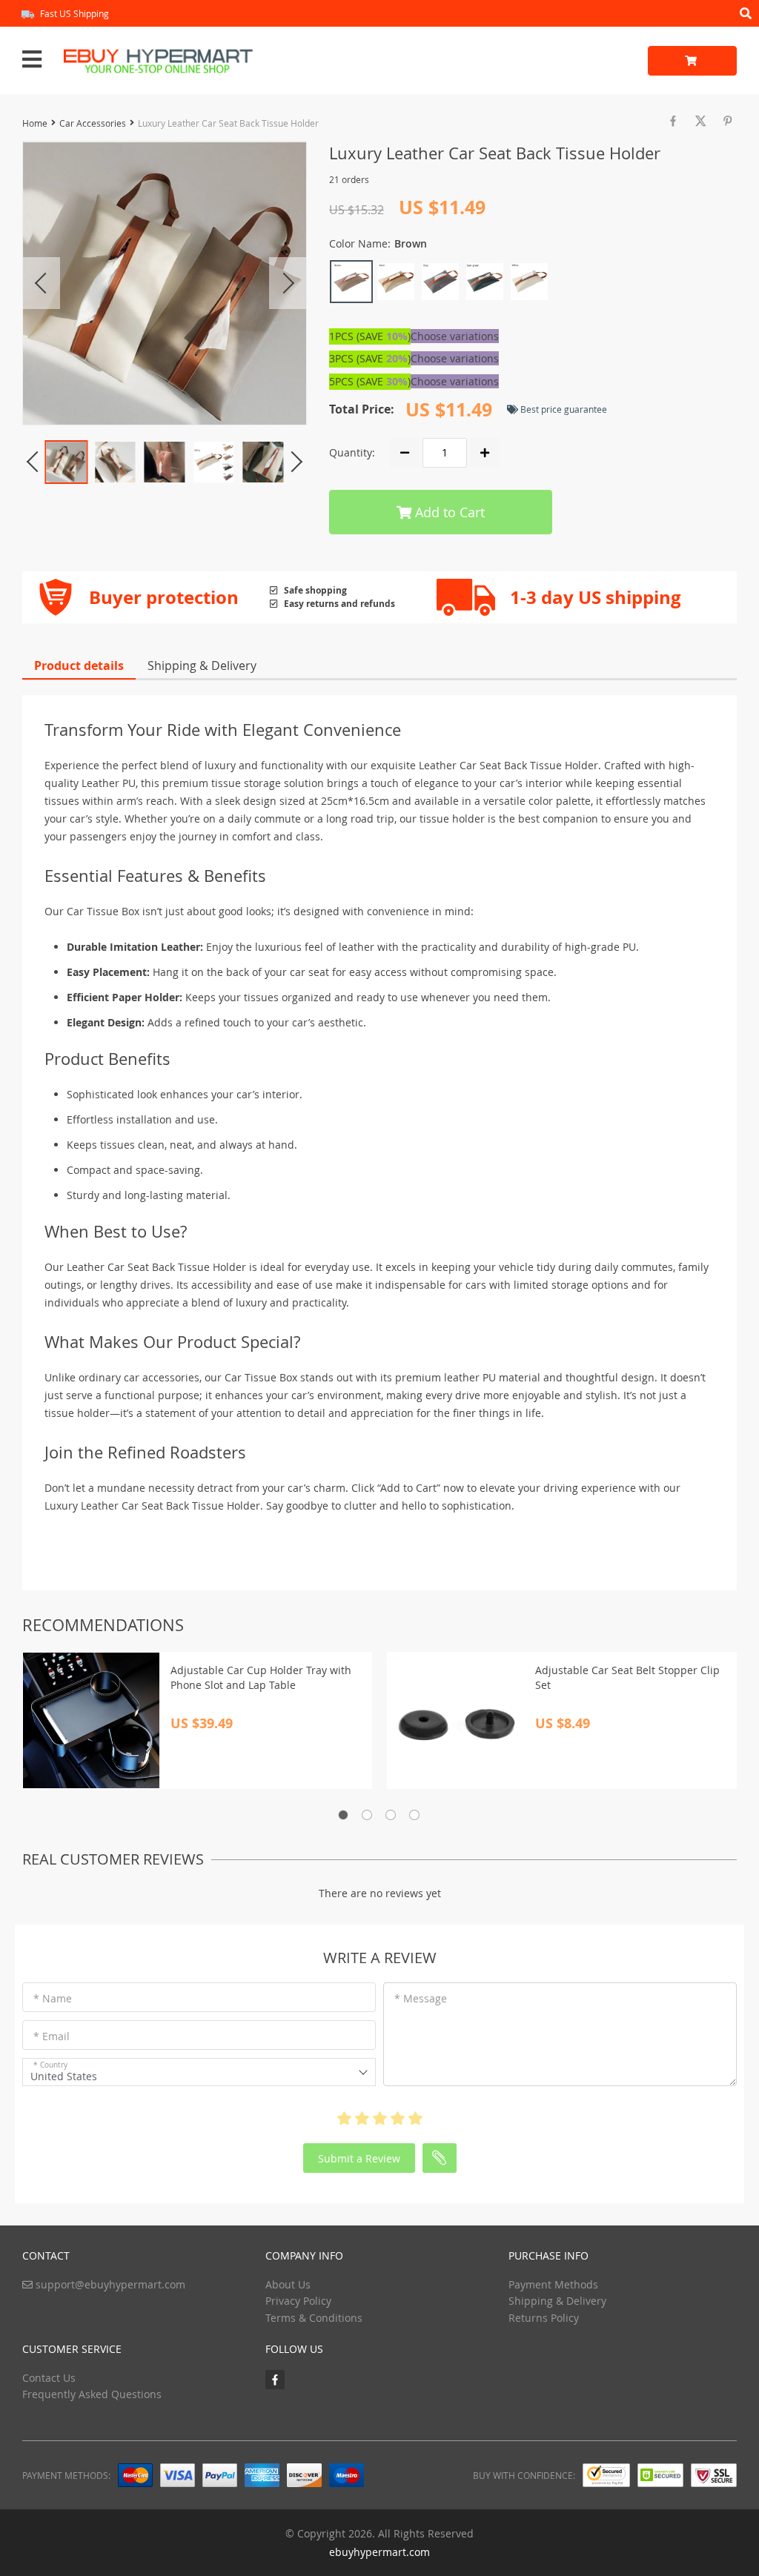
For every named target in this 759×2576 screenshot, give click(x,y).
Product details (79, 665)
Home (35, 123)
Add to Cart (448, 512)
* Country (50, 2065)
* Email (52, 2036)
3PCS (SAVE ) (370, 358)
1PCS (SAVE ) (370, 336)
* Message (421, 1998)
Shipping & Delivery (202, 665)
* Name (53, 1998)
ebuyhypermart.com (379, 2552)
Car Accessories (93, 123)
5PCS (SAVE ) (370, 381)
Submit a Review (359, 2158)
